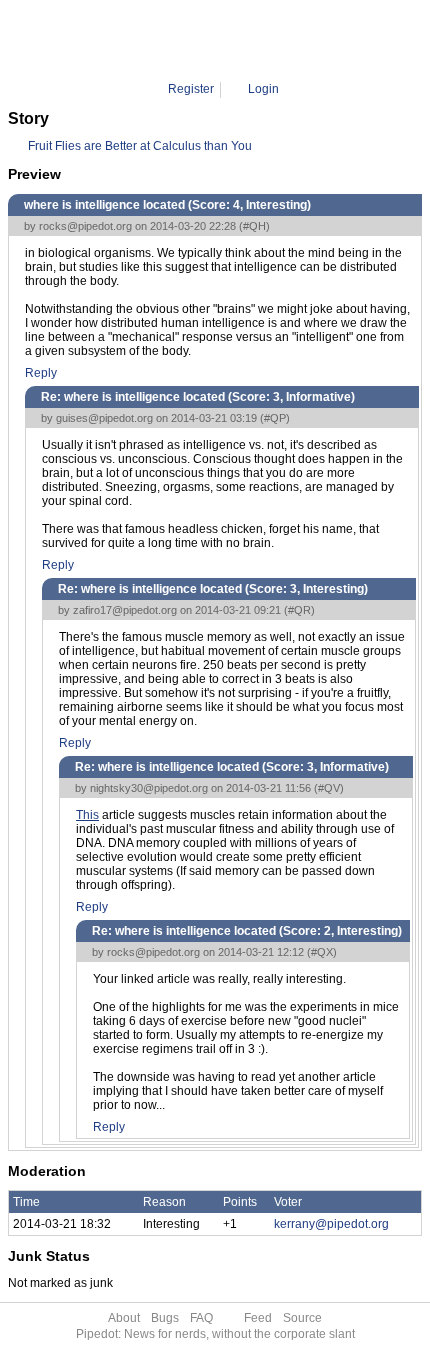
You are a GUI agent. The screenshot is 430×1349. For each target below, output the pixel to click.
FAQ (201, 1318)
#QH (254, 226)
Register (191, 89)
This (87, 815)
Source (302, 1318)
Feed (258, 1318)
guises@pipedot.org (104, 418)
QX (281, 40)
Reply (41, 373)
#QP (275, 418)
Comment (232, 40)
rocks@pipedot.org (85, 226)
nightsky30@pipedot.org (149, 788)
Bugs (165, 1318)
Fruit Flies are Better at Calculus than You (140, 146)
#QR (299, 610)
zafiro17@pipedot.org (125, 610)
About (124, 1318)
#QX (322, 952)
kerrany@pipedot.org (331, 1224)
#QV (329, 788)
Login (263, 89)
